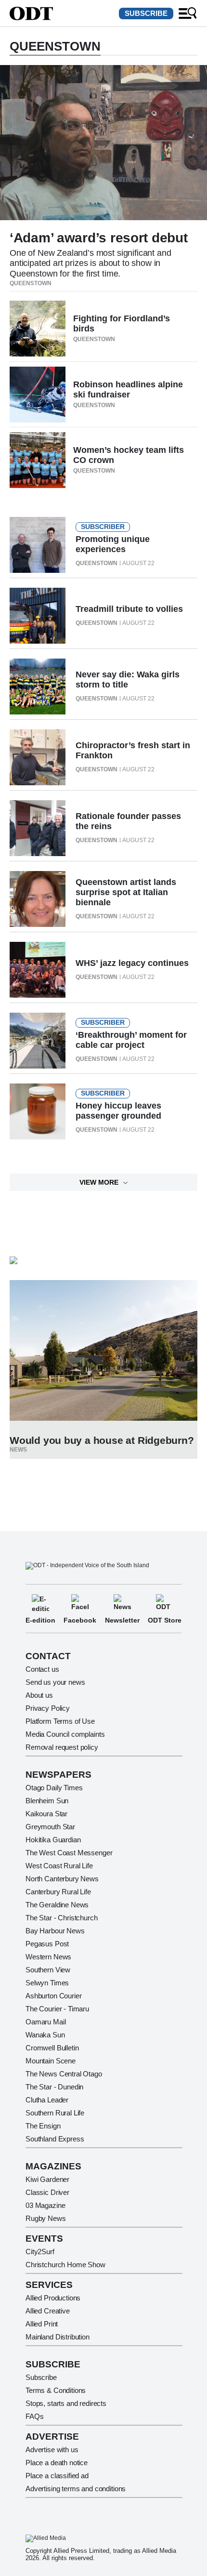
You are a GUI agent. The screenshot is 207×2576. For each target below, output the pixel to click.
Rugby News (46, 2218)
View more (99, 1182)
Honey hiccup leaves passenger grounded (118, 1111)
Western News (48, 1957)
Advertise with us (52, 2450)
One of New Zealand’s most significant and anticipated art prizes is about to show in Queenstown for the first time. (90, 263)
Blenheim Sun (47, 1801)
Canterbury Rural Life (58, 1892)
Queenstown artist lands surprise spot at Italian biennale (126, 892)
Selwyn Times (47, 1983)
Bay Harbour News (55, 1931)
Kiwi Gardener (47, 2179)
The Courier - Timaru (57, 2009)
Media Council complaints (65, 1734)
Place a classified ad (57, 2476)
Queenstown (31, 283)
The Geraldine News (57, 1905)
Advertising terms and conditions (76, 2489)
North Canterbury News (62, 1879)
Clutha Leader (47, 2100)
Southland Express (55, 2139)
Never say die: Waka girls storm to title (128, 680)
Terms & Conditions (56, 2390)
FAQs (34, 2416)
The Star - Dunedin (54, 2087)
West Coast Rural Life (59, 1866)
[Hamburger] (188, 13)
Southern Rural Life (55, 2113)
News (18, 1450)
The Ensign (43, 2126)
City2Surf (40, 2252)
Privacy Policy (48, 1708)
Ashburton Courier (53, 1996)
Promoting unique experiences (113, 544)
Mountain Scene (51, 2061)
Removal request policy (62, 1747)
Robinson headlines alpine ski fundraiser (128, 390)
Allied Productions (53, 2298)
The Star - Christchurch (62, 1918)
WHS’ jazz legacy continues (132, 963)
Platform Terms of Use (60, 1721)
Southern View (48, 1970)
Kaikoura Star (46, 1814)
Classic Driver (47, 2192)
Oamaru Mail (45, 2022)
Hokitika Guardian (53, 1840)
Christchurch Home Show (65, 2265)
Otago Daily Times (54, 1788)
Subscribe (146, 13)
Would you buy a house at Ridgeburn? (102, 1440)
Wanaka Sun (45, 2035)
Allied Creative (48, 2311)
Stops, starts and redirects (66, 2403)
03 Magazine (45, 2205)
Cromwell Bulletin (52, 2048)
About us (39, 1695)
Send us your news (55, 1682)
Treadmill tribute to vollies (129, 609)
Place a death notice (57, 2463)
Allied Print (42, 2324)
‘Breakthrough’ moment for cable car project (131, 1040)
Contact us (42, 1669)
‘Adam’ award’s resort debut (98, 238)
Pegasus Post (47, 1944)
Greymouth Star (50, 1827)
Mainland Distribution (58, 2337)
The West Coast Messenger (69, 1853)
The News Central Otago (64, 2074)
